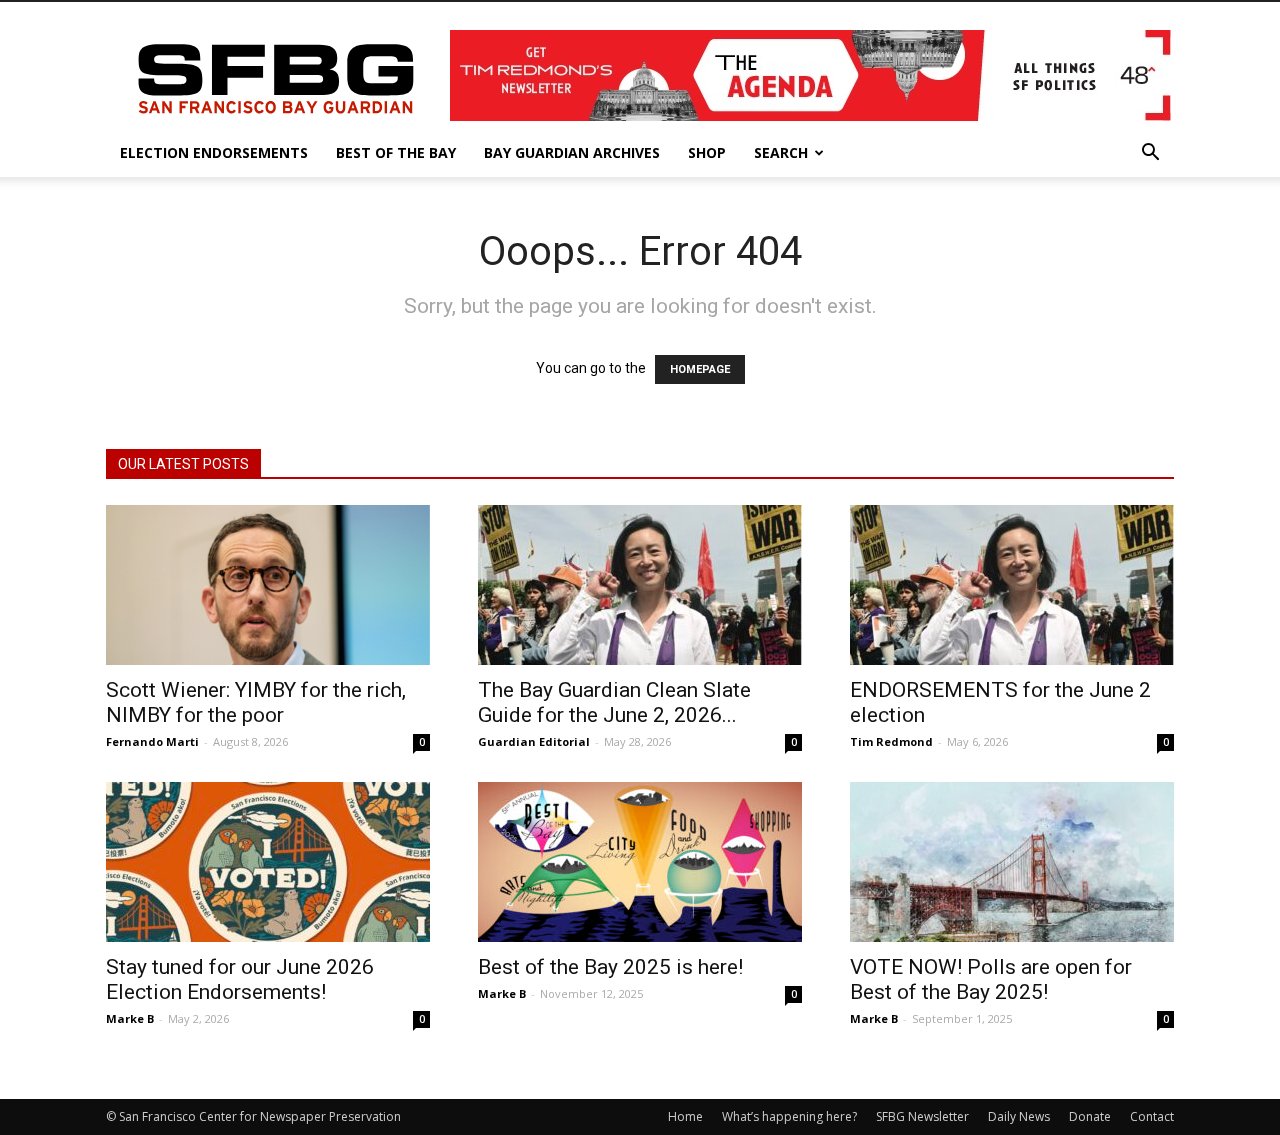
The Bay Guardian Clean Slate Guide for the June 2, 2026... (614, 702)
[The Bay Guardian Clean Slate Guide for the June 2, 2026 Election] (640, 585)
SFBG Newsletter (922, 1116)
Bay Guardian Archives (572, 152)
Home (685, 1116)
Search (781, 152)
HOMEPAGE (700, 369)
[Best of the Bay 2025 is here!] (640, 862)
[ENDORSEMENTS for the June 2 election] (1012, 585)
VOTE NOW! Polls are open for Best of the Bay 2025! (991, 979)
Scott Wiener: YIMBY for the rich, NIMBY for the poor (256, 702)
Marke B (130, 1018)
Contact (1152, 1116)
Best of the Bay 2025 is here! (610, 967)
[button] (1150, 154)
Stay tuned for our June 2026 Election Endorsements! (240, 979)
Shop (707, 152)
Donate (1090, 1116)
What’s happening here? (789, 1116)
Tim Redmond (891, 741)
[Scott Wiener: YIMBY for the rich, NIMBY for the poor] (268, 585)
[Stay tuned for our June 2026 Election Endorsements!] (268, 862)
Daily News (1019, 1116)
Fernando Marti (152, 741)
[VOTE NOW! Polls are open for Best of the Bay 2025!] (1012, 862)
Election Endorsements (214, 152)
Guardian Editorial (534, 741)
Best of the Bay (396, 152)
